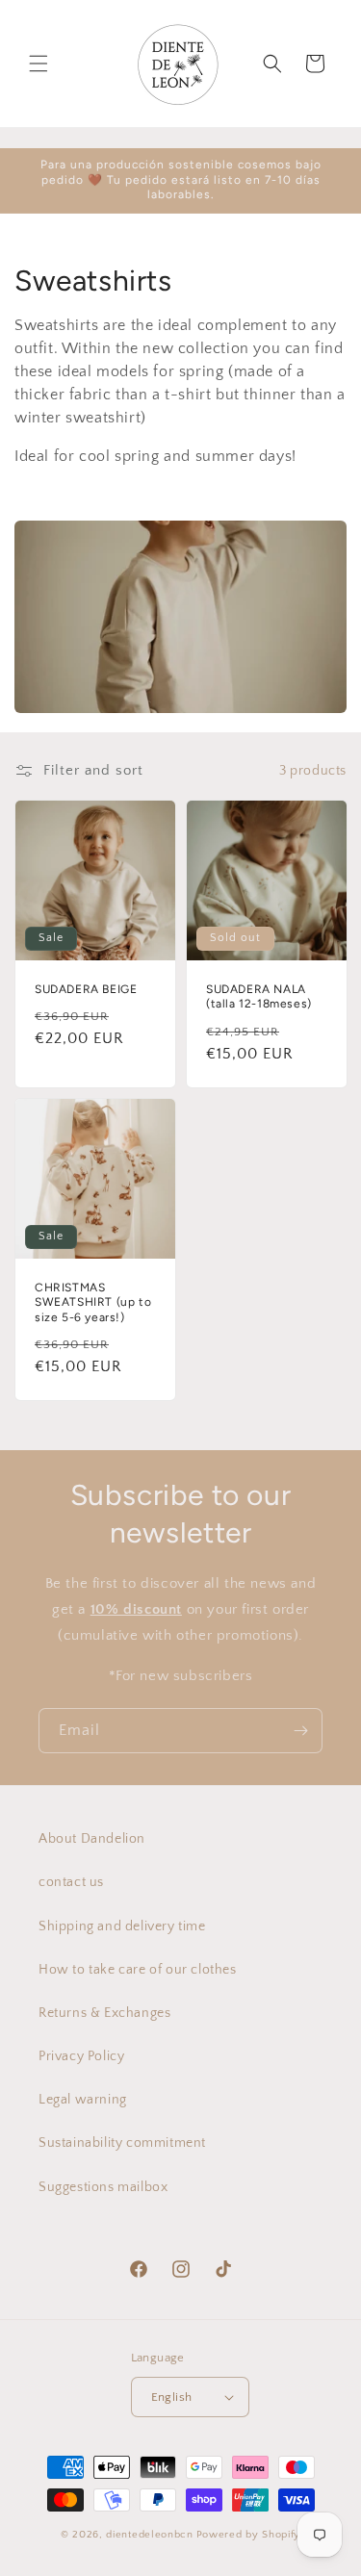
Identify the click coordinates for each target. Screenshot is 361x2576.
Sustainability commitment (122, 2143)
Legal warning (83, 2100)
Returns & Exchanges (104, 2013)
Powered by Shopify (249, 2535)
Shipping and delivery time (122, 1926)
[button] (39, 64)
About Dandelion (92, 1839)
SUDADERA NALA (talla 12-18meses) (259, 997)
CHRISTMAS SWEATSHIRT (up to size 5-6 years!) (93, 1301)
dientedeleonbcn (150, 2535)
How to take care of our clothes (138, 1970)
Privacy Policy (81, 2056)
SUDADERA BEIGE (86, 989)
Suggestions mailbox (103, 2187)
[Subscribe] (300, 1731)
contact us (71, 1882)
